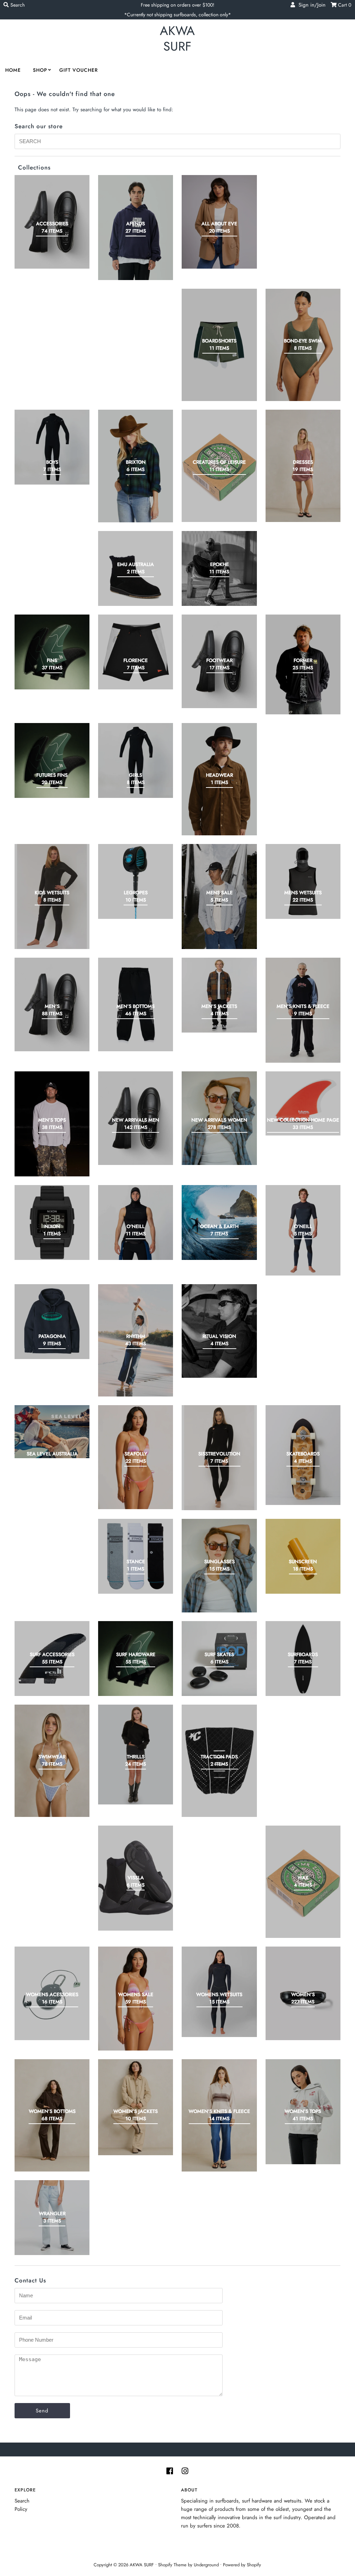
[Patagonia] (52, 1322)
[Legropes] (136, 881)
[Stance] (136, 1556)
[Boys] (52, 447)
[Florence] (136, 652)
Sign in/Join (310, 5)
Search (22, 2501)
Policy (21, 2509)
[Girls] (136, 760)
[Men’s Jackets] (219, 995)
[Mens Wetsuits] (303, 881)
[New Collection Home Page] (303, 1103)
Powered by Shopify (242, 2565)
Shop (40, 70)
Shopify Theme (172, 2565)
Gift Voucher (79, 70)
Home (13, 70)
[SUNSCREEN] (303, 1556)
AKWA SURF (177, 38)
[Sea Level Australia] (52, 1432)
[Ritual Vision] (219, 1331)
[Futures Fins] (52, 760)
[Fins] (52, 652)
